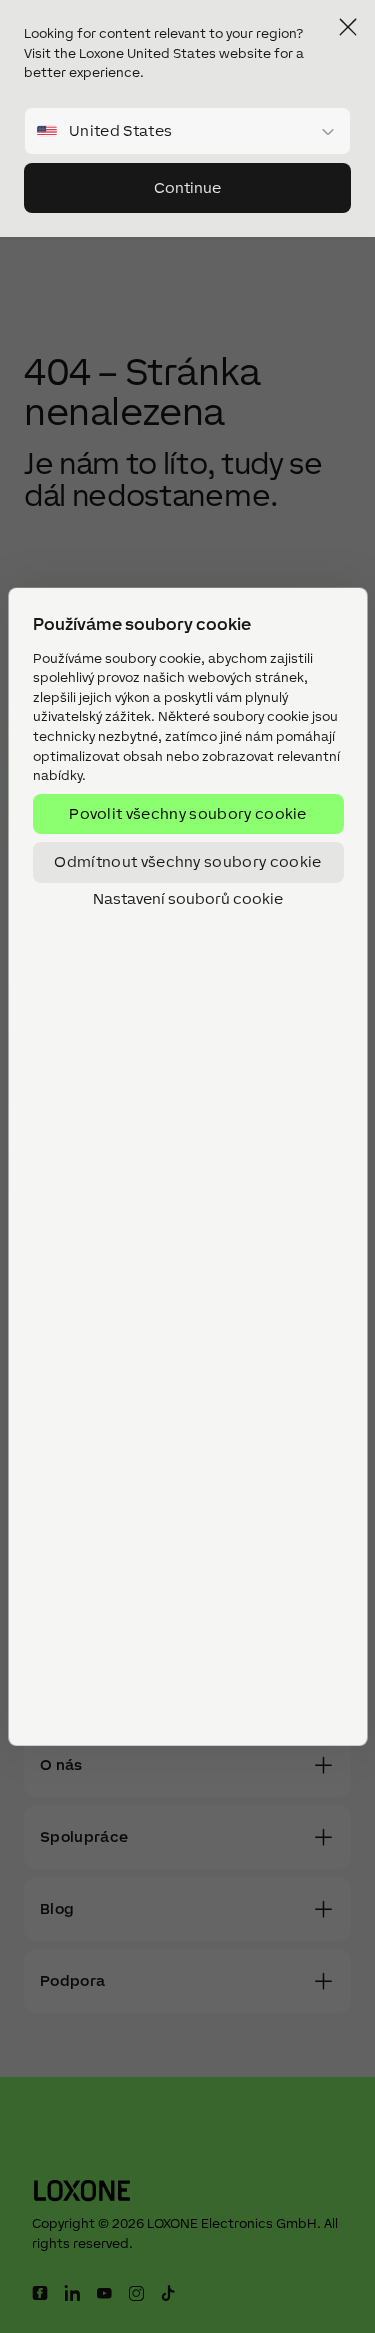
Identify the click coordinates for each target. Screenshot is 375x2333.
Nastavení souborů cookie (188, 898)
